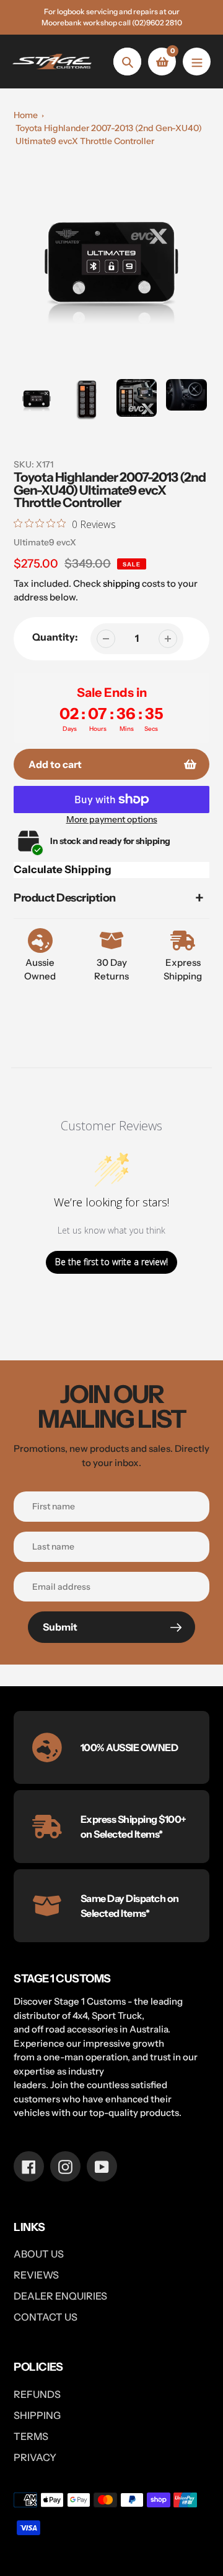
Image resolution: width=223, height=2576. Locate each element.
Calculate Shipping (63, 869)
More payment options (112, 819)
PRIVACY (35, 2457)
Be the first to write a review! (111, 1262)
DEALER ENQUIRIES (60, 2296)
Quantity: (55, 637)
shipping (121, 583)
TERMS (31, 2436)
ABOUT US (39, 2254)
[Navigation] (197, 62)
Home (26, 115)
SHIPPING (37, 2415)
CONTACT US (46, 2317)
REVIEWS (36, 2275)
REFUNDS (37, 2394)
